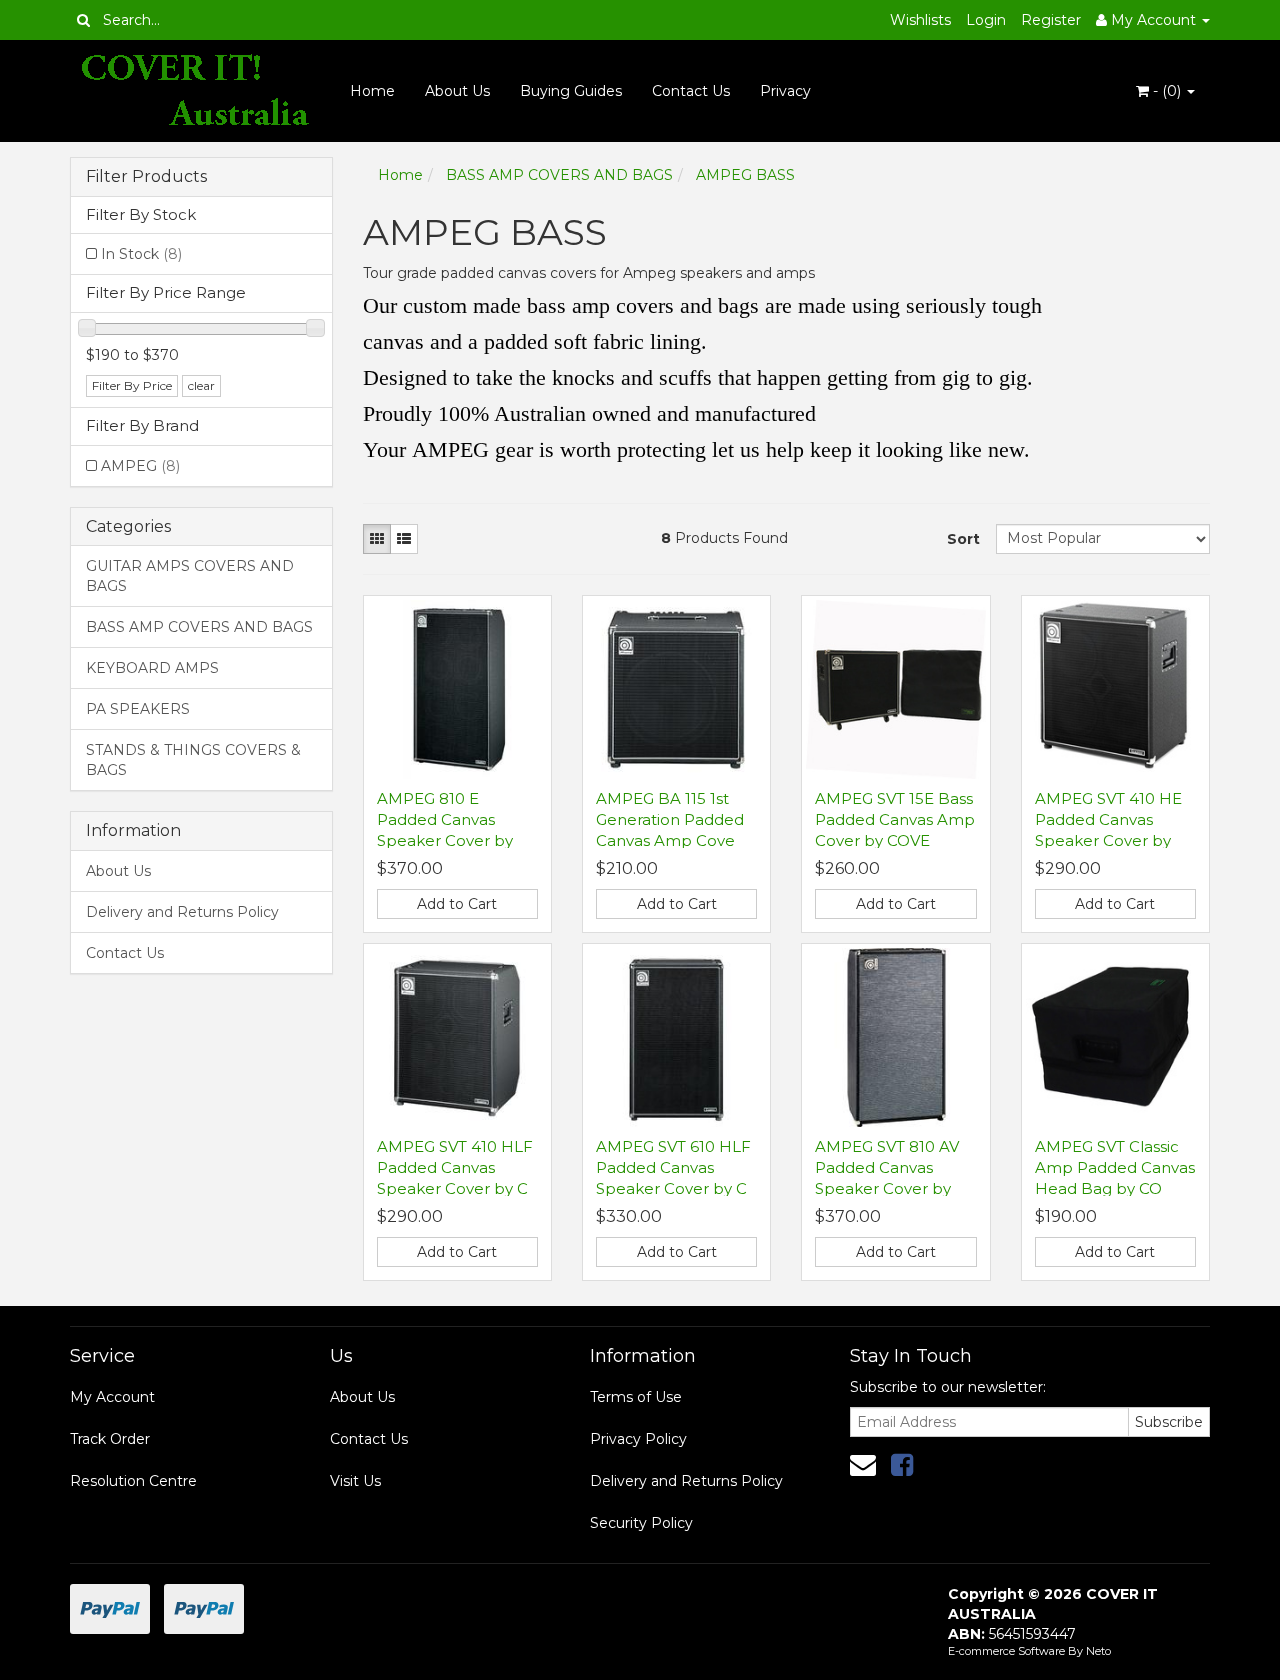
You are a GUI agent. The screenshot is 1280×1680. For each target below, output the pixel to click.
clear (201, 385)
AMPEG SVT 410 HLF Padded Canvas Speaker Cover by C (455, 1167)
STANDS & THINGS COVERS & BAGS (193, 760)
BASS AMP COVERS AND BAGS (199, 627)
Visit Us (355, 1481)
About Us (457, 91)
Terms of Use (636, 1397)
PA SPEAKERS (138, 709)
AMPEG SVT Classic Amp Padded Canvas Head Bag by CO (1115, 1167)
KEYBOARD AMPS (152, 668)
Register (1051, 20)
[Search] (83, 20)
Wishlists (920, 20)
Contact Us (691, 91)
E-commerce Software (1006, 1651)
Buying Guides (571, 91)
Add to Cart (457, 904)
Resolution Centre (133, 1481)
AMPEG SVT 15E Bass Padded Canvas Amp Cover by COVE (895, 819)
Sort (963, 539)
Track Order (110, 1439)
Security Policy (641, 1523)
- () (1167, 91)
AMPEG (140, 466)
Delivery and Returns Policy (182, 912)
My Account (112, 1397)
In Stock (141, 254)
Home (372, 91)
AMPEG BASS (745, 175)
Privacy (785, 91)
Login (986, 20)
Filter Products (146, 177)
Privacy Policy (638, 1439)
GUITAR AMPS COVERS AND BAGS (190, 576)
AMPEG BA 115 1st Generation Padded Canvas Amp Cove (670, 819)
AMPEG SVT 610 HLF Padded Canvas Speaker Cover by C (673, 1167)
